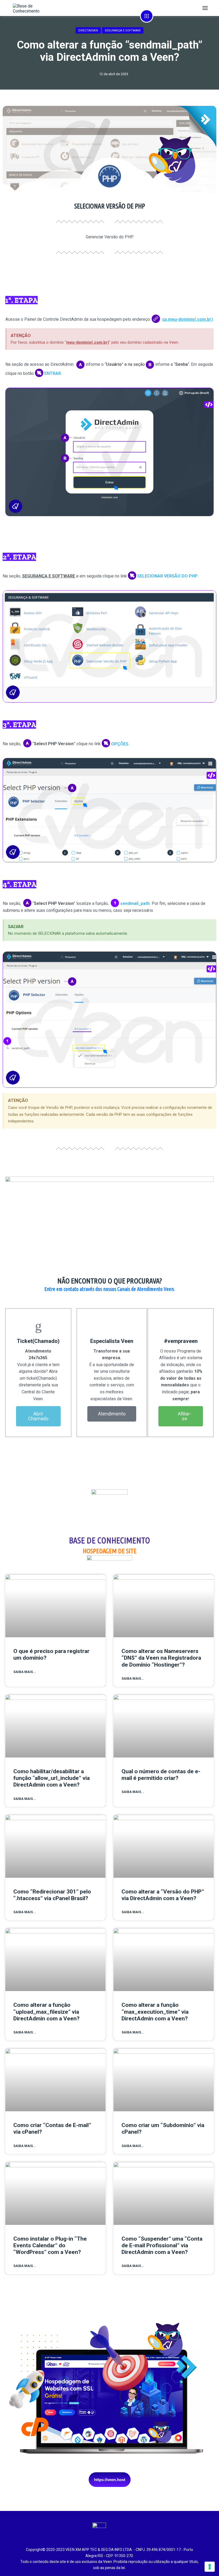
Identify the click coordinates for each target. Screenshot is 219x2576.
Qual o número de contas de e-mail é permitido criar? (161, 1775)
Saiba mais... (25, 1672)
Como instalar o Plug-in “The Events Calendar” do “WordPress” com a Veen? (50, 2245)
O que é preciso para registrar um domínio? (51, 1654)
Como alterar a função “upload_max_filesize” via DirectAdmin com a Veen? (46, 2012)
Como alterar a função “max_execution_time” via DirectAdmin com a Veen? (155, 2012)
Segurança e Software (123, 31)
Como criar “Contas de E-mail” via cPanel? (52, 2128)
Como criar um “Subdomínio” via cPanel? (163, 2128)
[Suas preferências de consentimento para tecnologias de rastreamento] (210, 2567)
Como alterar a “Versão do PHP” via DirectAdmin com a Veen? (163, 1895)
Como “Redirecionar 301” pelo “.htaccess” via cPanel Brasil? (52, 1895)
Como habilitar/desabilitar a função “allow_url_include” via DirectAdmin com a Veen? (52, 1778)
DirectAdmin (88, 31)
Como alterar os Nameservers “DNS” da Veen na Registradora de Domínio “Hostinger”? (161, 1658)
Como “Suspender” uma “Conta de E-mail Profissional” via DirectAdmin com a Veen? (162, 2245)
